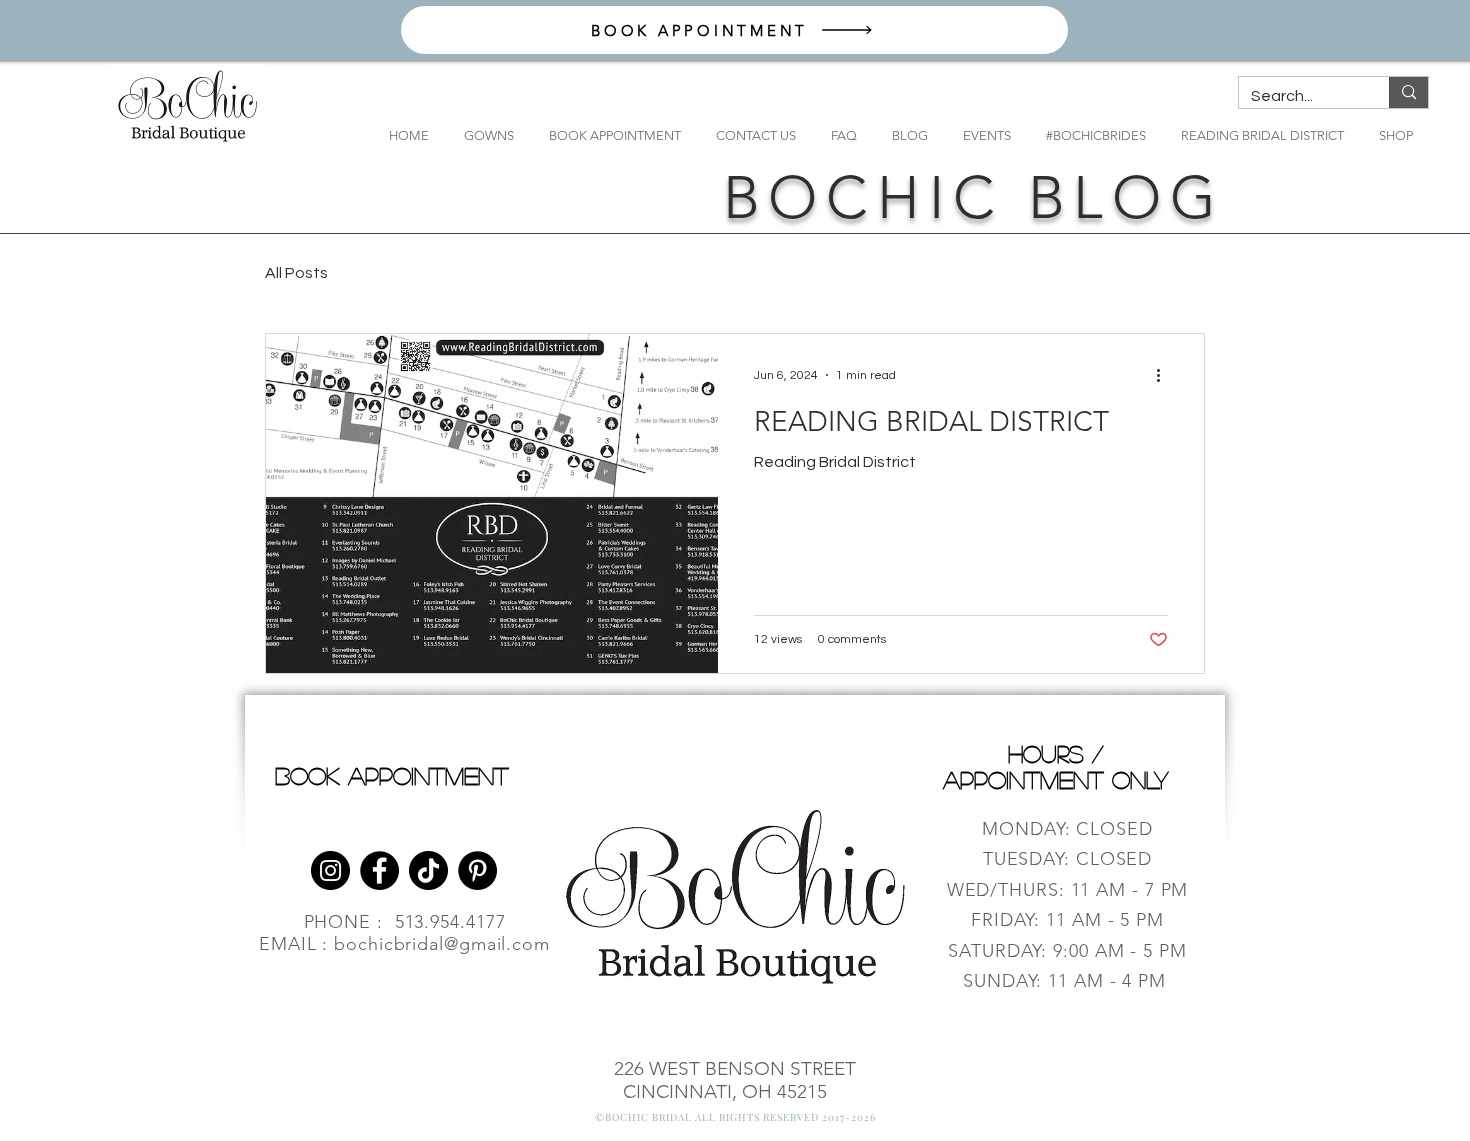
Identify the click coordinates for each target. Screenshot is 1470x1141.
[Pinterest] (477, 870)
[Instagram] (330, 870)
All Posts (296, 273)
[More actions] (1165, 375)
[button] (481, 135)
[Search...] (1408, 92)
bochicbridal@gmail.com (442, 944)
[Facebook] (379, 870)
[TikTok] (428, 870)
